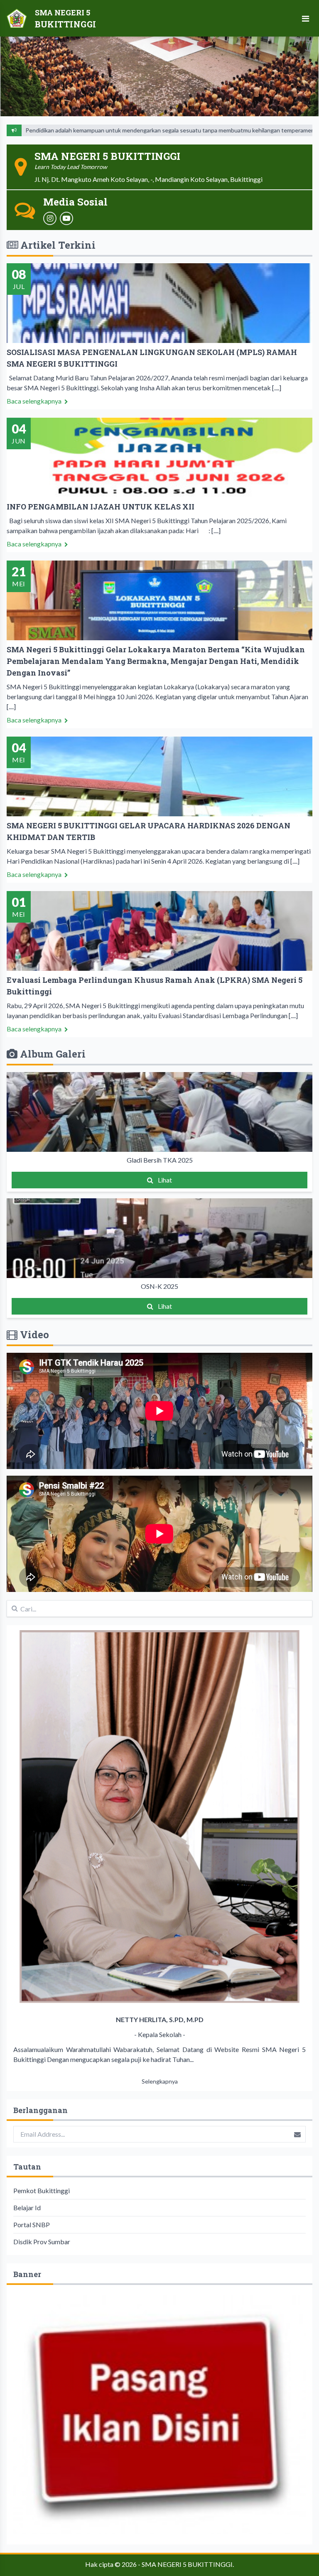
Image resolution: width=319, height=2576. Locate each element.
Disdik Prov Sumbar (42, 2242)
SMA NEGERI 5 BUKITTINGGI (187, 2564)
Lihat (164, 1180)
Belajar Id (27, 2207)
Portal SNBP (32, 2225)
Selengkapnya (160, 2081)
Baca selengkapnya (35, 401)
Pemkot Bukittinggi (42, 2190)
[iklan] (159, 2415)
